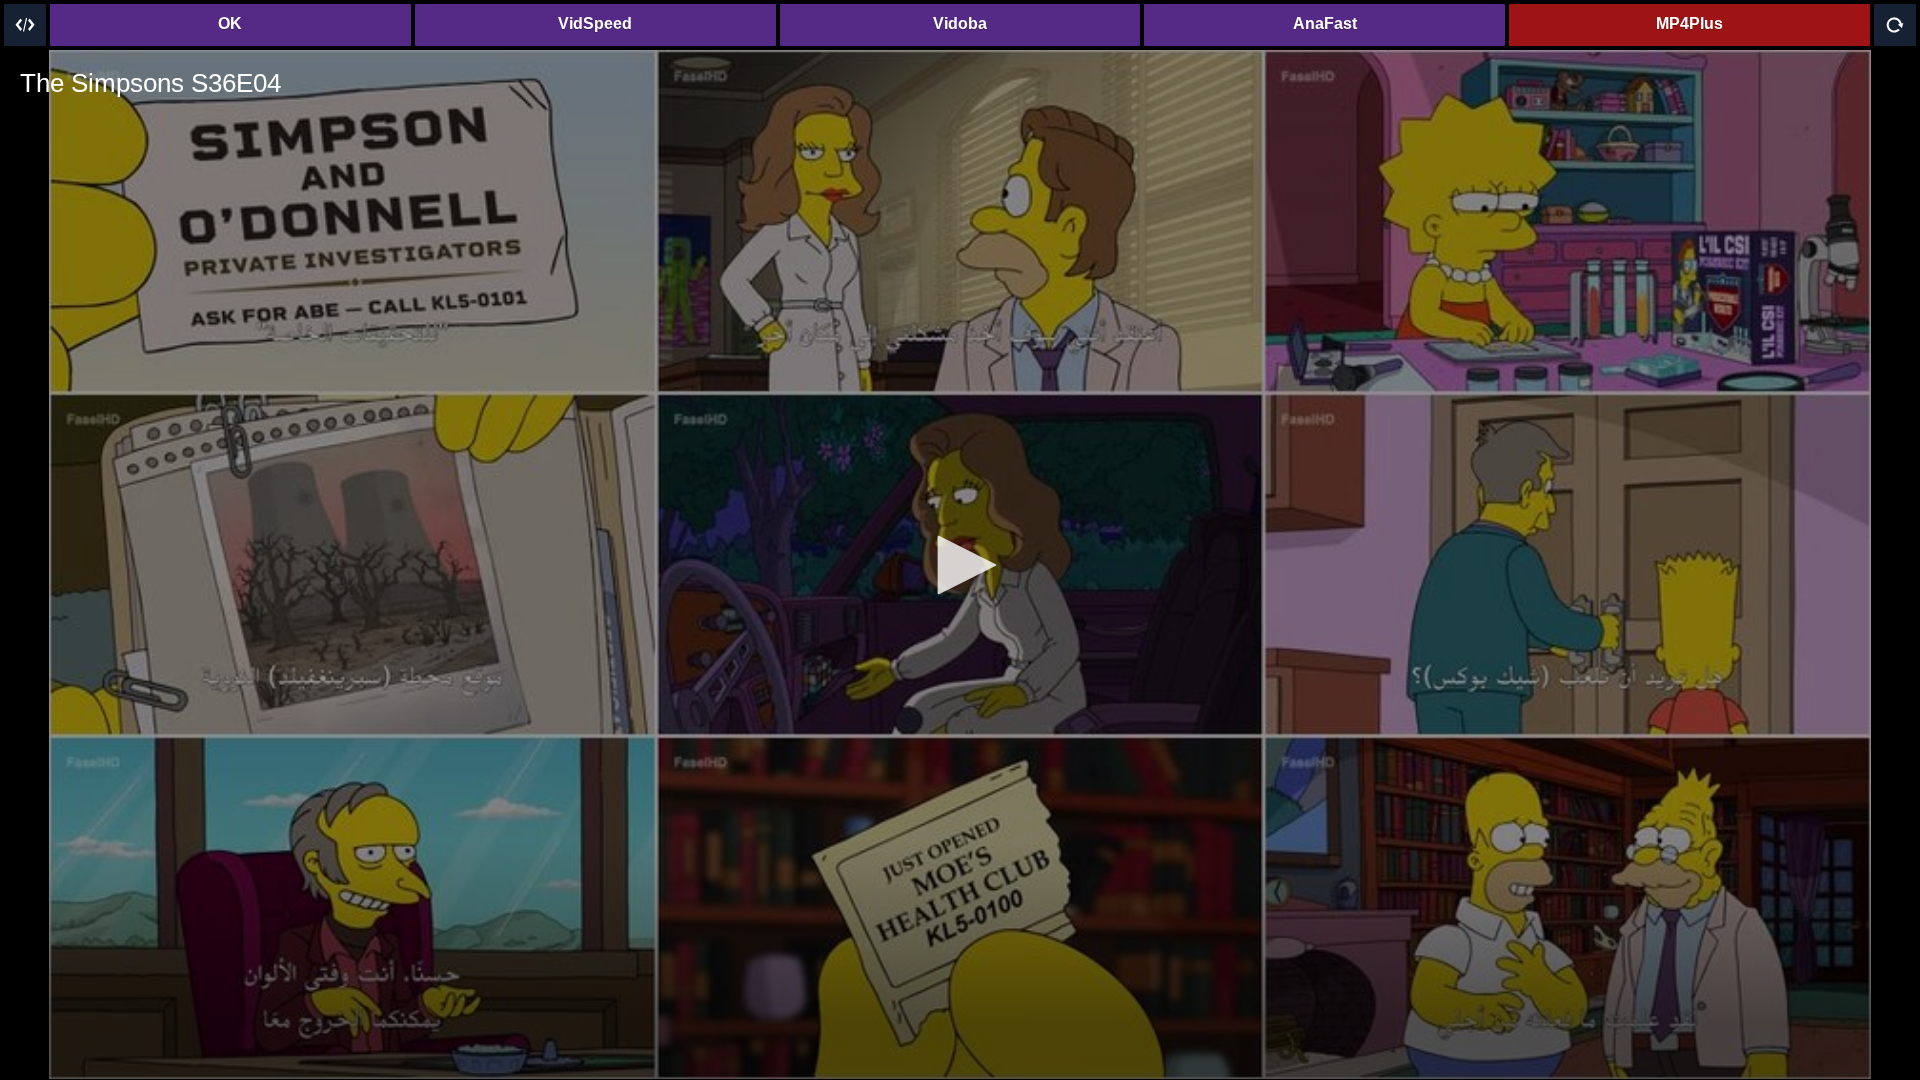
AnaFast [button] (1325, 23)
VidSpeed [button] (595, 23)
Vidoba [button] (960, 23)
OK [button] (230, 23)
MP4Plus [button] (1689, 23)
